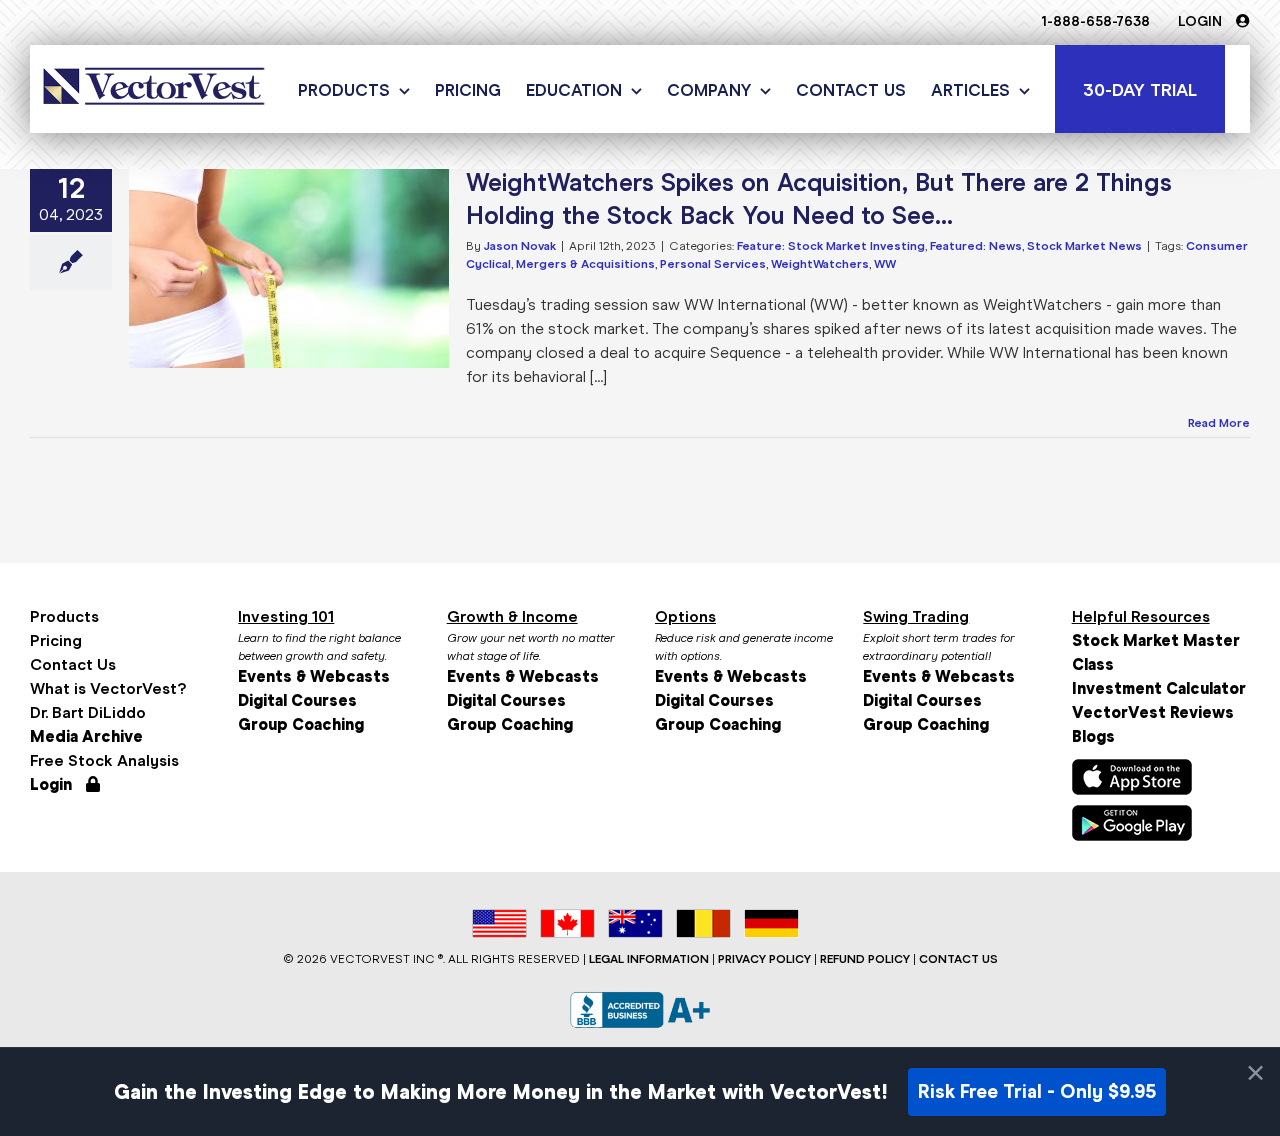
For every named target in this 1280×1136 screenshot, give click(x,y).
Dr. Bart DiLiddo (88, 712)
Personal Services (713, 264)
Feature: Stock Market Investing (831, 246)
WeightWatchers (820, 264)
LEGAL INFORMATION (649, 959)
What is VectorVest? (108, 688)
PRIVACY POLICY (764, 959)
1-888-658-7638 (1095, 21)
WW (885, 264)
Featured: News (976, 246)
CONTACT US (958, 959)
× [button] (1255, 1073)
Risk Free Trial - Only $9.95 (1037, 1091)
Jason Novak (520, 246)
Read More (1219, 423)
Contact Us (73, 664)
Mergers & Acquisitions (585, 264)
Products (64, 616)
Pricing (56, 640)
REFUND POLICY (865, 959)
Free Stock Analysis (104, 760)
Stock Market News (1084, 246)
